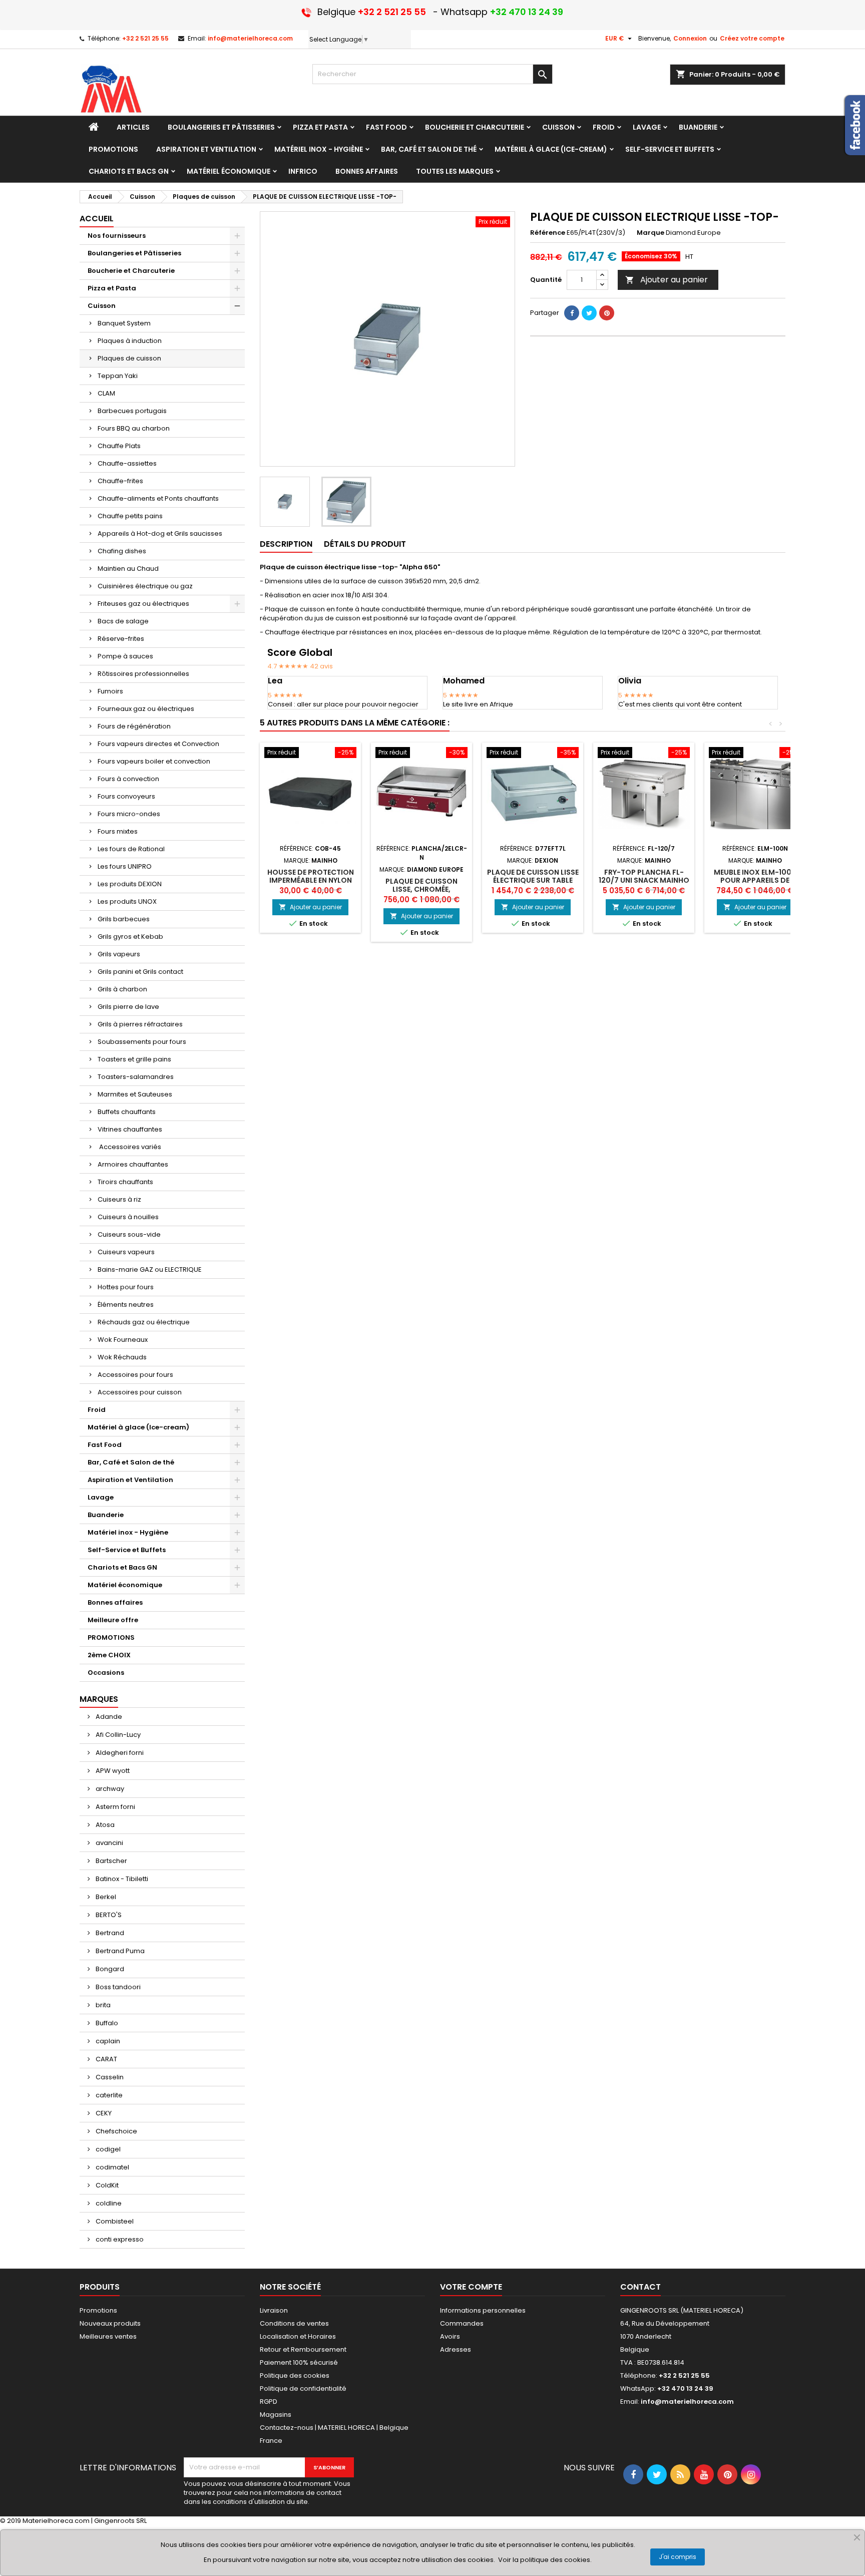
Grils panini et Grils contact (140, 972)
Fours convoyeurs (126, 796)
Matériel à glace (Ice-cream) (138, 1427)
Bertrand (109, 1933)
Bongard (109, 1969)
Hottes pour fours (126, 1287)
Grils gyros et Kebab (130, 937)
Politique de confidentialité (303, 2388)
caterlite (108, 2095)
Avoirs (450, 2336)
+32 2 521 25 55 (145, 38)
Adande (108, 1717)
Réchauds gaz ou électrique (144, 1322)
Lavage (101, 1497)
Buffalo (106, 2023)
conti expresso (119, 2239)
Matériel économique (125, 1585)
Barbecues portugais (132, 411)
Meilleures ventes (108, 2336)
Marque (651, 233)
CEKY (103, 2113)
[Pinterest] (607, 313)
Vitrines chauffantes (130, 1129)
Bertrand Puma (119, 1951)
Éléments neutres (126, 1305)
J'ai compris (678, 2557)
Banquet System (124, 323)
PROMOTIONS (111, 1637)
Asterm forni (115, 1807)
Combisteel (114, 2221)
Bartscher (111, 1861)
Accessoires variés (129, 1147)
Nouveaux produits (110, 2323)
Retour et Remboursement (303, 2349)
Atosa (104, 1825)
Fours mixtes (118, 831)
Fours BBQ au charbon (134, 428)
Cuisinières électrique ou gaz (145, 586)
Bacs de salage (123, 621)
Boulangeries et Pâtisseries (134, 253)
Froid (97, 1410)
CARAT (106, 2059)
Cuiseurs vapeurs (126, 1252)
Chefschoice (116, 2131)
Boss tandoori (117, 1987)
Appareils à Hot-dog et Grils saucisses (160, 533)
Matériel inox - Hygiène (128, 1532)
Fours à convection (128, 779)
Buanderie (106, 1515)
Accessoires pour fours (135, 1375)
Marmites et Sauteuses (135, 1094)
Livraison (274, 2310)
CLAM (106, 393)
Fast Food (105, 1445)
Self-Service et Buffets (127, 1550)
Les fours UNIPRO (125, 866)
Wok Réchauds (122, 1357)
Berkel (105, 1897)
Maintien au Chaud (128, 569)
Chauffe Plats (119, 446)
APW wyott (112, 1771)
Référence (548, 233)
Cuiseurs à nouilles (128, 1217)
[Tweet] (589, 313)
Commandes (462, 2323)
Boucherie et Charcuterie (131, 271)
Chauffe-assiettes (127, 463)
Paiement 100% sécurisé (299, 2362)
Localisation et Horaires (298, 2336)
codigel (107, 2149)
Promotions (98, 2310)
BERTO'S (108, 1915)
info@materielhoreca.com (250, 38)
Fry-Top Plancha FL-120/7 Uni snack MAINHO (644, 876)
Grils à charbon (122, 989)
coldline (108, 2203)
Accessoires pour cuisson (140, 1392)
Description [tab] (286, 544)
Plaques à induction (130, 341)
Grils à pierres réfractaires (140, 1024)
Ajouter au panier (667, 280)
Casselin (109, 2077)
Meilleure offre (113, 1620)
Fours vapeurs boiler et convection (154, 761)
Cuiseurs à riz (119, 1199)
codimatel (112, 2167)
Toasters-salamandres (136, 1077)
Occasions (106, 1673)
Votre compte (471, 2287)
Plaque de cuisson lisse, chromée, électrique (421, 889)
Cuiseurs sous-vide (129, 1234)
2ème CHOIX (109, 1655)
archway (109, 1789)
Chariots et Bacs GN (122, 1567)
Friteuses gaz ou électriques (143, 604)
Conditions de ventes (294, 2323)
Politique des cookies (295, 2375)
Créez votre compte (752, 38)
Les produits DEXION (130, 884)
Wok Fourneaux (123, 1340)
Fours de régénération (134, 726)
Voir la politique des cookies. (545, 2560)
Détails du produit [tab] (365, 544)
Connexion (690, 38)
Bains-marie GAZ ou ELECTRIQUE (150, 1269)
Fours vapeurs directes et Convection (158, 744)
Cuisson (102, 306)
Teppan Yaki (118, 376)
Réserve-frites (121, 639)
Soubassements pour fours (142, 1042)
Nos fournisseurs (117, 236)
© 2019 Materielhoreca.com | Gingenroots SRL (73, 2521)
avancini (109, 1843)
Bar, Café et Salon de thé (131, 1462)
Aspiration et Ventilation (130, 1480)
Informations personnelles (483, 2310)
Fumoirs (110, 691)
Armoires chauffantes (133, 1164)
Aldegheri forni (119, 1753)
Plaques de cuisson (129, 358)
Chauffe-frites (120, 481)
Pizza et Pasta (112, 288)
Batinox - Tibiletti (121, 1879)
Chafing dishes (122, 551)
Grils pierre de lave (128, 1007)
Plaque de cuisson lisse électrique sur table (533, 876)
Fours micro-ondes (129, 814)
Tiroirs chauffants (125, 1182)
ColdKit (106, 2185)
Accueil (97, 219)
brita (102, 2005)
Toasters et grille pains (134, 1059)
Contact (640, 2287)
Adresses (456, 2349)
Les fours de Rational (131, 849)
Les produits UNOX (127, 901)
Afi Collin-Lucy (117, 1735)
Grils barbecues (124, 919)
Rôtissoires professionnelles (143, 674)
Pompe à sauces (125, 656)
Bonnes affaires (115, 1602)
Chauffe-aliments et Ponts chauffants (158, 498)
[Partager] (572, 313)
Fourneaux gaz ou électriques (146, 709)
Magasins (276, 2415)
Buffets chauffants (127, 1112)
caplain (107, 2041)
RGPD (269, 2402)
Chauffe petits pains (130, 516)
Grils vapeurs (119, 954)
